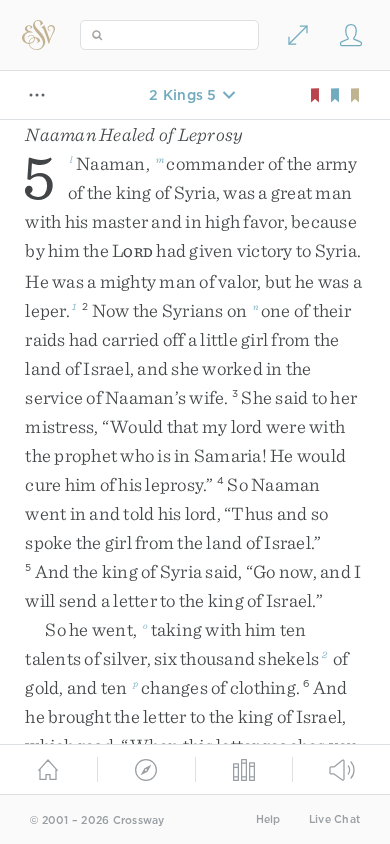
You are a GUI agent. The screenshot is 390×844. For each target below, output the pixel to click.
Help (268, 819)
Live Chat (334, 819)
